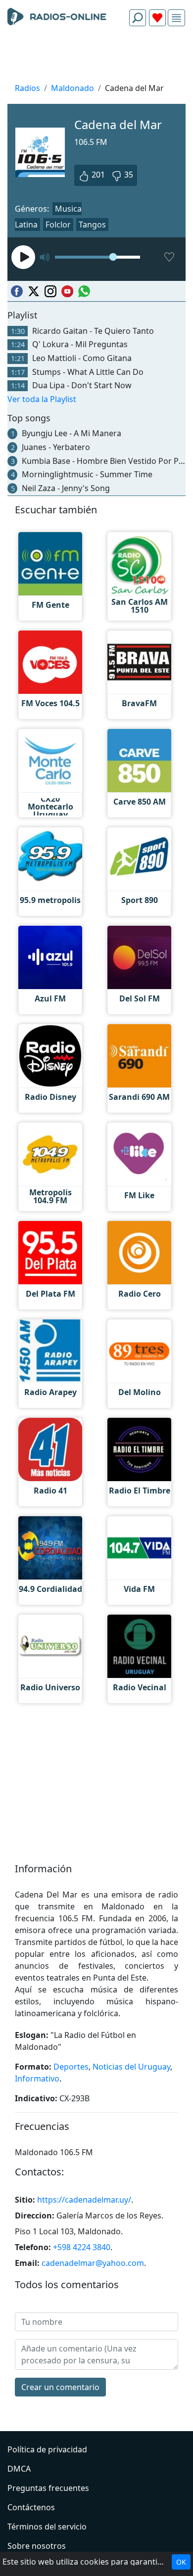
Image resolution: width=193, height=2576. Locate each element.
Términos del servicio (47, 2527)
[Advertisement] (96, 57)
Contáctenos (31, 2507)
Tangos (92, 225)
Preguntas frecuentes (48, 2488)
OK (181, 2562)
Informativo (37, 2079)
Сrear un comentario (60, 2387)
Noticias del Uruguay (131, 2067)
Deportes (71, 2067)
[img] (176, 18)
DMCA (19, 2469)
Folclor (58, 225)
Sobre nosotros (37, 2546)
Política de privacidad (47, 2449)
